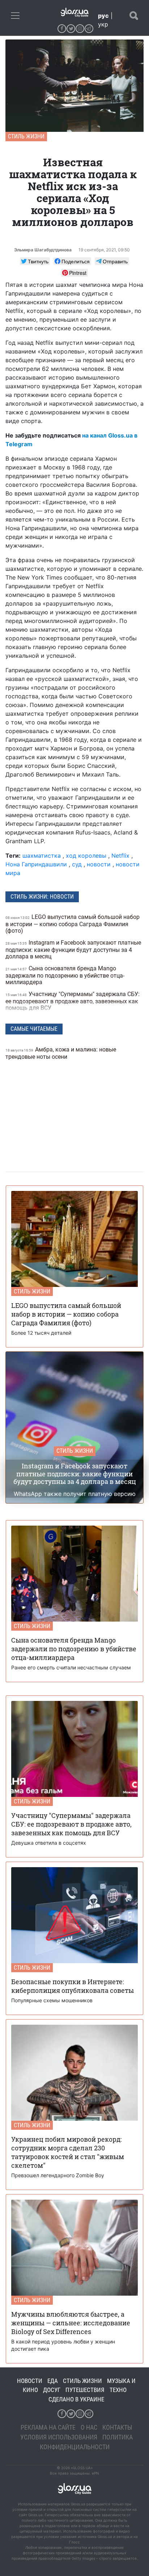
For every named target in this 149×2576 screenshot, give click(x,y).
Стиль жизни (26, 136)
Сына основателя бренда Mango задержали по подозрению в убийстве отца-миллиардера (65, 975)
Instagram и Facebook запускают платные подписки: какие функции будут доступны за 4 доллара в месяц (73, 950)
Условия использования (59, 2437)
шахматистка (42, 856)
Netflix (120, 856)
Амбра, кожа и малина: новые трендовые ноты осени (61, 1053)
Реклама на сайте (48, 2427)
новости (99, 864)
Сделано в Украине (76, 2399)
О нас (89, 2427)
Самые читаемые (34, 1029)
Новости (30, 2381)
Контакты (117, 2427)
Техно (118, 2390)
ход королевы (86, 856)
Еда (53, 2381)
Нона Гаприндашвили (37, 864)
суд (77, 864)
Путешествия (85, 2390)
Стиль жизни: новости (42, 897)
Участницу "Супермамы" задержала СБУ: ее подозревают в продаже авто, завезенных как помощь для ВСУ (73, 1001)
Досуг (52, 2390)
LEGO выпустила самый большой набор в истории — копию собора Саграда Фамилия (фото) (73, 924)
